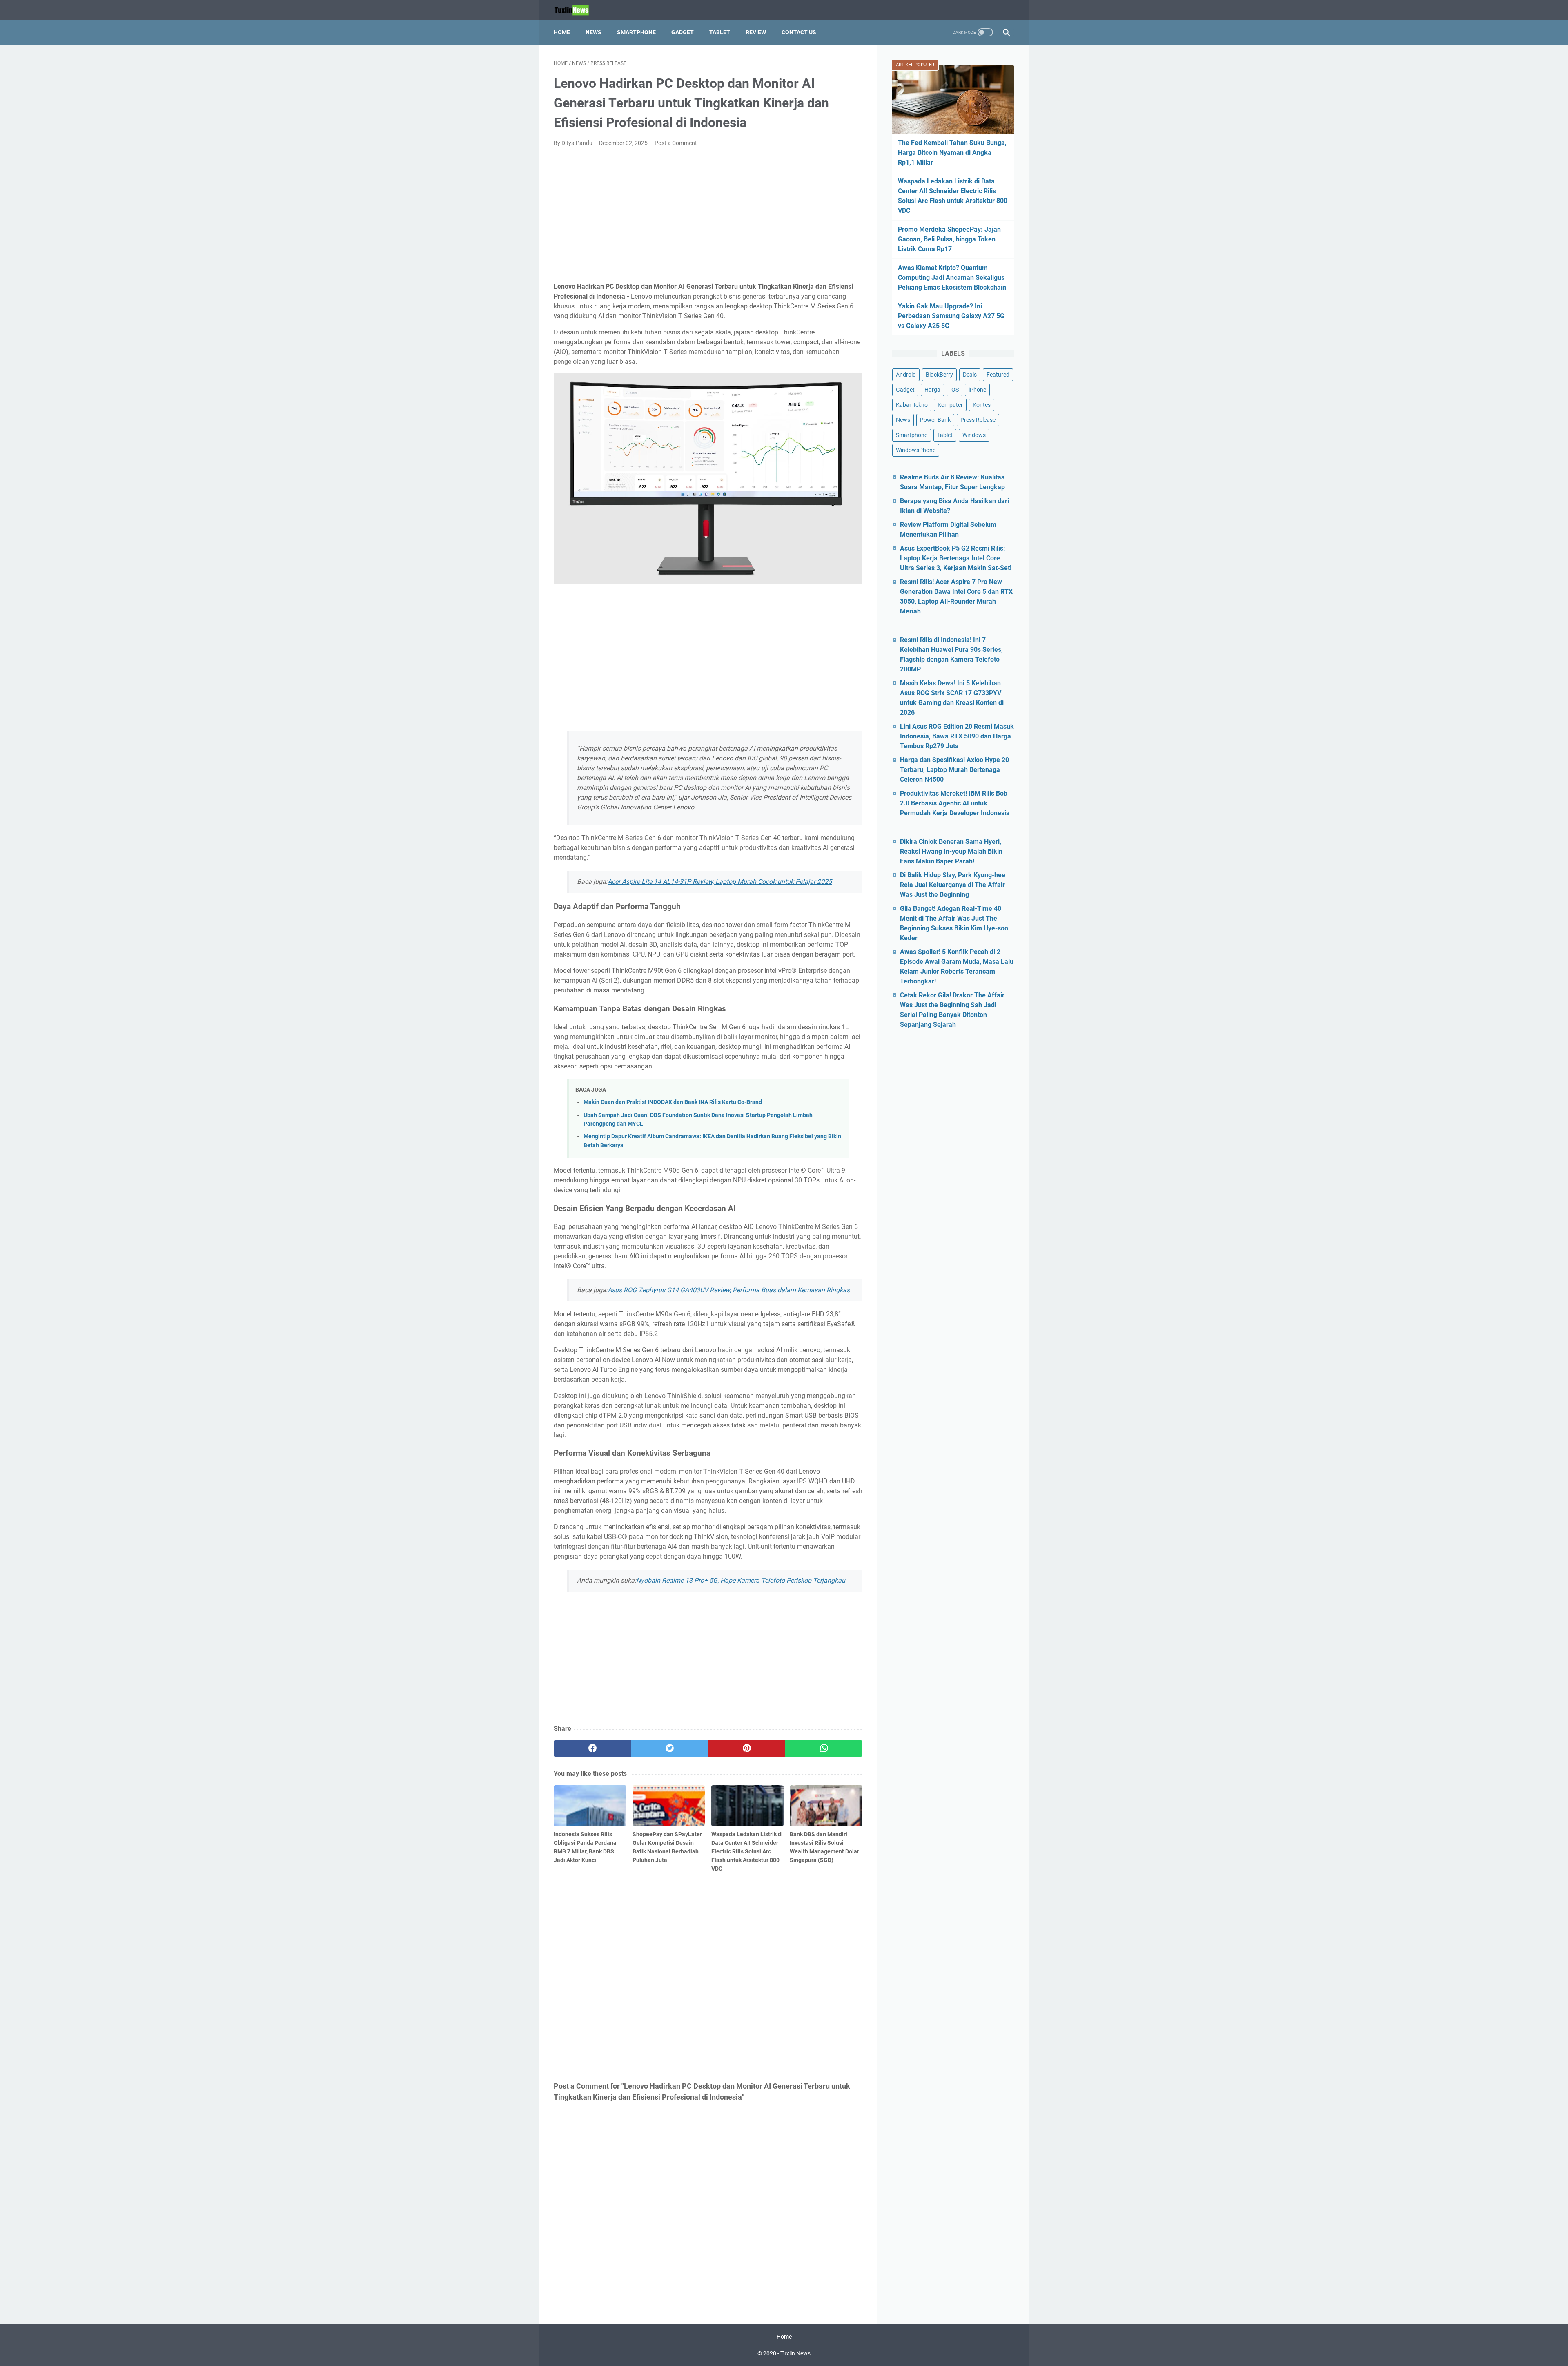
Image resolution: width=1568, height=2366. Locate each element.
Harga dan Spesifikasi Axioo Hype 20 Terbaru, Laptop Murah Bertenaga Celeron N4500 (954, 770)
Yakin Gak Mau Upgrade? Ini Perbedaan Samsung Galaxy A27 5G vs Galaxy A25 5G (951, 316)
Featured (998, 375)
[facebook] (592, 1748)
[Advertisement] (708, 215)
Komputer (950, 405)
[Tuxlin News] (577, 10)
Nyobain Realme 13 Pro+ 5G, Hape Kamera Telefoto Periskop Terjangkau (741, 1580)
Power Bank (935, 420)
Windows (974, 435)
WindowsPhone (916, 450)
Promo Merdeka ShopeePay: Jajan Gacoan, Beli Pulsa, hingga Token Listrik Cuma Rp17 (949, 239)
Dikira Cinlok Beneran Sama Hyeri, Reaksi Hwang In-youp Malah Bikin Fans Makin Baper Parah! (951, 851)
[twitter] (669, 1748)
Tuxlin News (795, 2353)
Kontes (982, 405)
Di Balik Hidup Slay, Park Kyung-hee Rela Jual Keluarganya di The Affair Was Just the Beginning (953, 885)
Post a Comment (676, 143)
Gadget (683, 32)
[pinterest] (747, 1748)
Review (756, 32)
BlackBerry (939, 375)
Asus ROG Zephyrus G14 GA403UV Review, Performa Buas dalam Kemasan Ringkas (729, 1290)
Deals (970, 375)
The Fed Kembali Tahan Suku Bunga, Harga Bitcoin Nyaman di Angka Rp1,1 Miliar (952, 153)
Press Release (978, 420)
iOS (954, 390)
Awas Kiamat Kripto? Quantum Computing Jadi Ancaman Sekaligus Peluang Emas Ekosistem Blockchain (952, 278)
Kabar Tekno (912, 405)
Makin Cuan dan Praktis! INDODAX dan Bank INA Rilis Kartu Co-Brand (673, 1102)
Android (906, 375)
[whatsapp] (824, 1748)
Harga (932, 390)
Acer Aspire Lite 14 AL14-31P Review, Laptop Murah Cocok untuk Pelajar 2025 (720, 882)
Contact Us (799, 32)
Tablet (720, 32)
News (594, 32)
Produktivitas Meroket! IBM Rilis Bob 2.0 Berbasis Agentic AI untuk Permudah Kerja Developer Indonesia (955, 803)
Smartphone (636, 32)
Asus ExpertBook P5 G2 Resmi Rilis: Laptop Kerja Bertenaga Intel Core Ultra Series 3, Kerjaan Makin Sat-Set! (956, 558)
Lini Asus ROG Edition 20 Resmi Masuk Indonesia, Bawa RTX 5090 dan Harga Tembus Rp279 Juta (957, 736)
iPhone (977, 390)
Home (562, 32)
